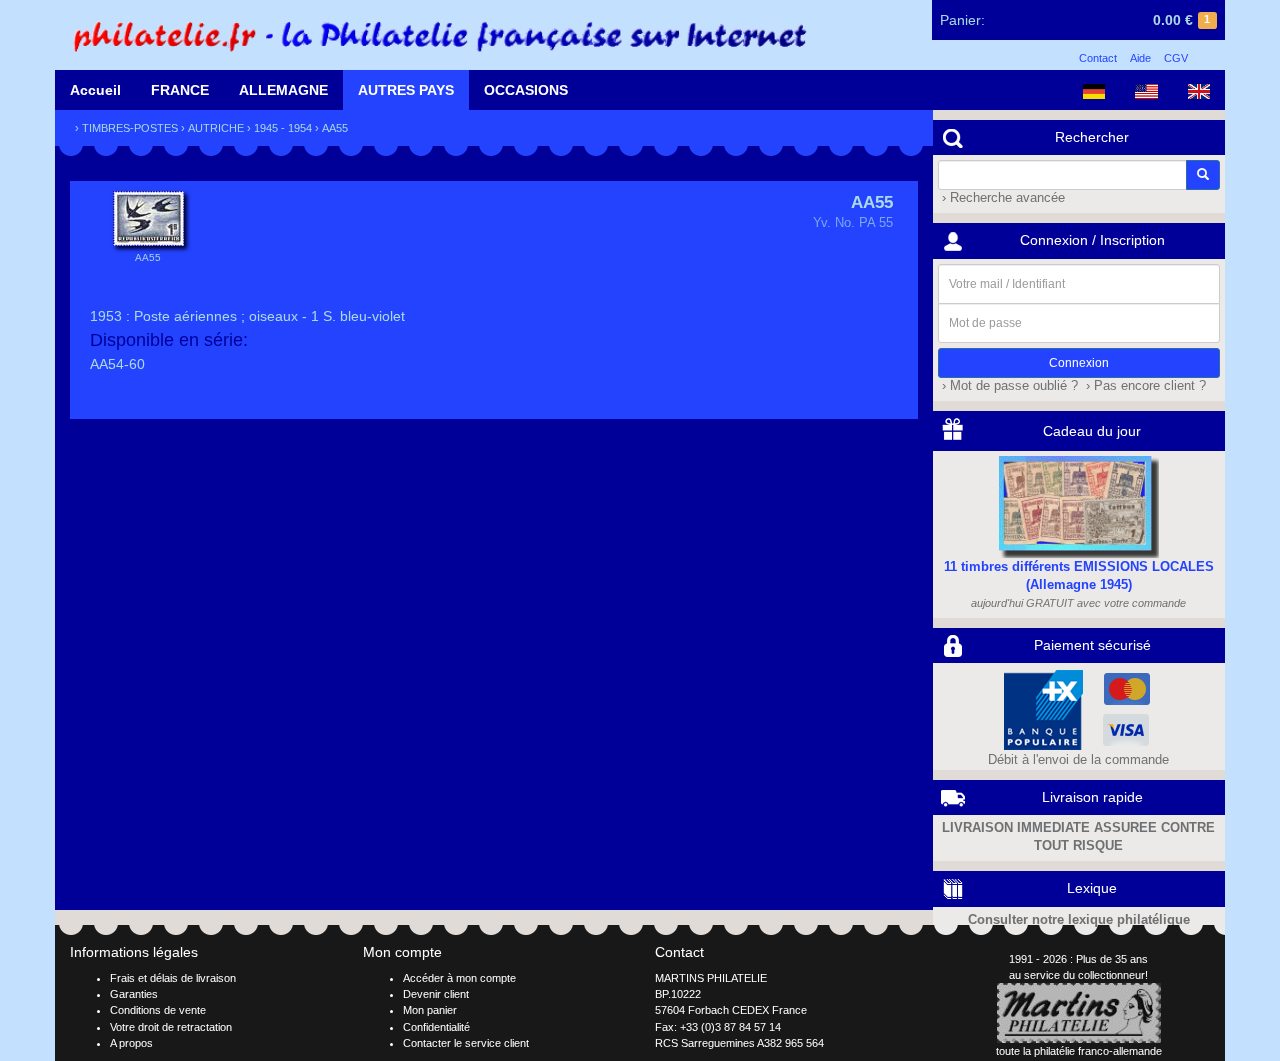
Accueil (95, 90)
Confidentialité (436, 1027)
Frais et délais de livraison (173, 978)
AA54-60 (117, 364)
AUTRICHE (216, 128)
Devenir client (436, 994)
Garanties (134, 994)
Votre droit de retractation (171, 1027)
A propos (131, 1043)
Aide (1140, 58)
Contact (1098, 58)
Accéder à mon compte (459, 978)
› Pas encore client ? (1144, 386)
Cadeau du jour (1092, 431)
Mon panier (430, 1010)
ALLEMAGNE (283, 90)
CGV (1176, 58)
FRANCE (180, 90)
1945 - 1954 (283, 128)
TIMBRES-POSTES (130, 128)
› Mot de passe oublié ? (1008, 386)
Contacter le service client (466, 1043)
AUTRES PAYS (406, 90)
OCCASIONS (526, 90)
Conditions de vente (158, 1010)
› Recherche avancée (1001, 198)
